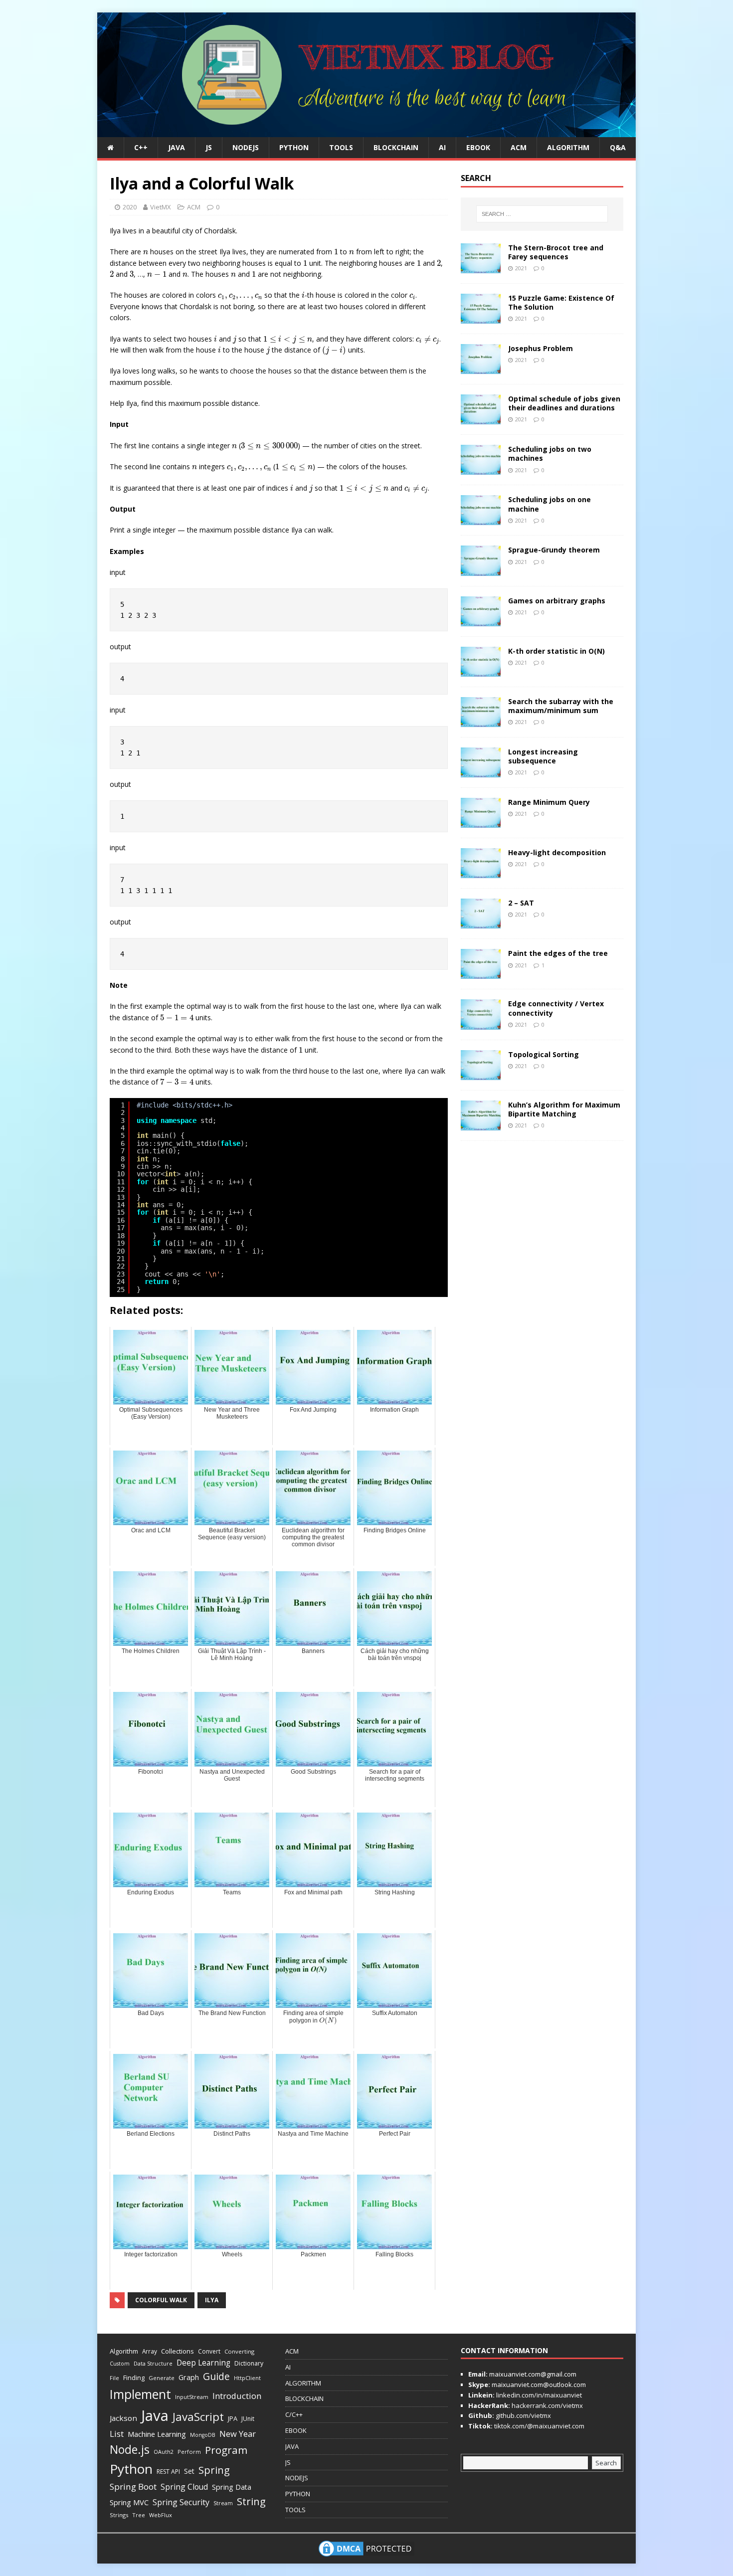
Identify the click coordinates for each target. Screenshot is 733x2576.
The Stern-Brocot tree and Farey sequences (556, 252)
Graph (189, 2377)
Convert (209, 2351)
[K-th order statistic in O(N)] (481, 670)
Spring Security (181, 2502)
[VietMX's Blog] (366, 131)
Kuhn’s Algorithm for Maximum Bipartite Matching (564, 1109)
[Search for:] (542, 214)
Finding (134, 2378)
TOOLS (341, 147)
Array (150, 2351)
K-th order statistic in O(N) (556, 651)
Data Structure (153, 2363)
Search (606, 2463)
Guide (216, 2376)
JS (209, 147)
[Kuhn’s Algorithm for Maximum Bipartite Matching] (481, 1124)
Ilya (212, 2300)
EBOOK (478, 147)
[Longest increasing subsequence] (481, 772)
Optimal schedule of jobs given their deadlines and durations (564, 403)
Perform (189, 2452)
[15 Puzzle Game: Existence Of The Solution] (481, 318)
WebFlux (161, 2515)
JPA (233, 2418)
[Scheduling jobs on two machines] (481, 469)
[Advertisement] (668, 162)
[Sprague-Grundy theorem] (481, 570)
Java (155, 2415)
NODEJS (246, 147)
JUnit (248, 2419)
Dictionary (249, 2363)
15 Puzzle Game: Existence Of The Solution (561, 302)
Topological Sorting (544, 1054)
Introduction (237, 2396)
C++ (141, 147)
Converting (239, 2351)
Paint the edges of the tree (558, 953)
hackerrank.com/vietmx (547, 2405)
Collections (178, 2351)
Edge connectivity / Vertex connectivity (556, 1008)
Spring (214, 2470)
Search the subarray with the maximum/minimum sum (561, 706)
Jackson (123, 2418)
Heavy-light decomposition (557, 852)
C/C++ (294, 2414)
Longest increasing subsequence (543, 756)
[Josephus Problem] (481, 368)
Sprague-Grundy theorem (554, 550)
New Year (238, 2434)
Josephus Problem (541, 348)
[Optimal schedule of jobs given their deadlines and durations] (481, 419)
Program (226, 2450)
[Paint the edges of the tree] (481, 973)
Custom (120, 2364)
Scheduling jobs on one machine (550, 504)
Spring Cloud (184, 2487)
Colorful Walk (161, 2300)
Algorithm (124, 2351)
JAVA (177, 147)
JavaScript (198, 2417)
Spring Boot (133, 2486)
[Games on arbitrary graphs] (481, 620)
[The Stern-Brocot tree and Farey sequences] (481, 268)
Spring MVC (129, 2502)
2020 (130, 207)
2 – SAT (521, 903)
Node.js (130, 2449)
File (114, 2378)
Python (131, 2469)
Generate (162, 2378)
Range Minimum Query (549, 802)
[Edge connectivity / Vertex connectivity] (481, 1023)
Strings (119, 2515)
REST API (168, 2472)
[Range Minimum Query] (481, 822)
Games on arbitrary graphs (557, 601)
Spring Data (232, 2487)
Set (189, 2471)
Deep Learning (203, 2363)
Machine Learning (157, 2434)
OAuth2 (164, 2452)
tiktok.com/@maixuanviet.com (539, 2426)
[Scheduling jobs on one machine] (481, 519)
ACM (519, 147)
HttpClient (247, 2378)
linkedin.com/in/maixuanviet (538, 2395)
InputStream (192, 2397)
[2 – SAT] (481, 923)
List (117, 2434)
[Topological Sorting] (481, 1074)
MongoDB (203, 2435)
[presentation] (146, 253)
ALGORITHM (568, 147)
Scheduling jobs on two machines (550, 454)
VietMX (161, 207)
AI (442, 147)
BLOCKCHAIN (396, 147)
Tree (139, 2515)
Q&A (618, 147)
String (251, 2501)
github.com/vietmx (523, 2415)
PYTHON (294, 147)
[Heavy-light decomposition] (481, 872)
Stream (223, 2503)
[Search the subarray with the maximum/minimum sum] (481, 721)
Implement (140, 2394)
